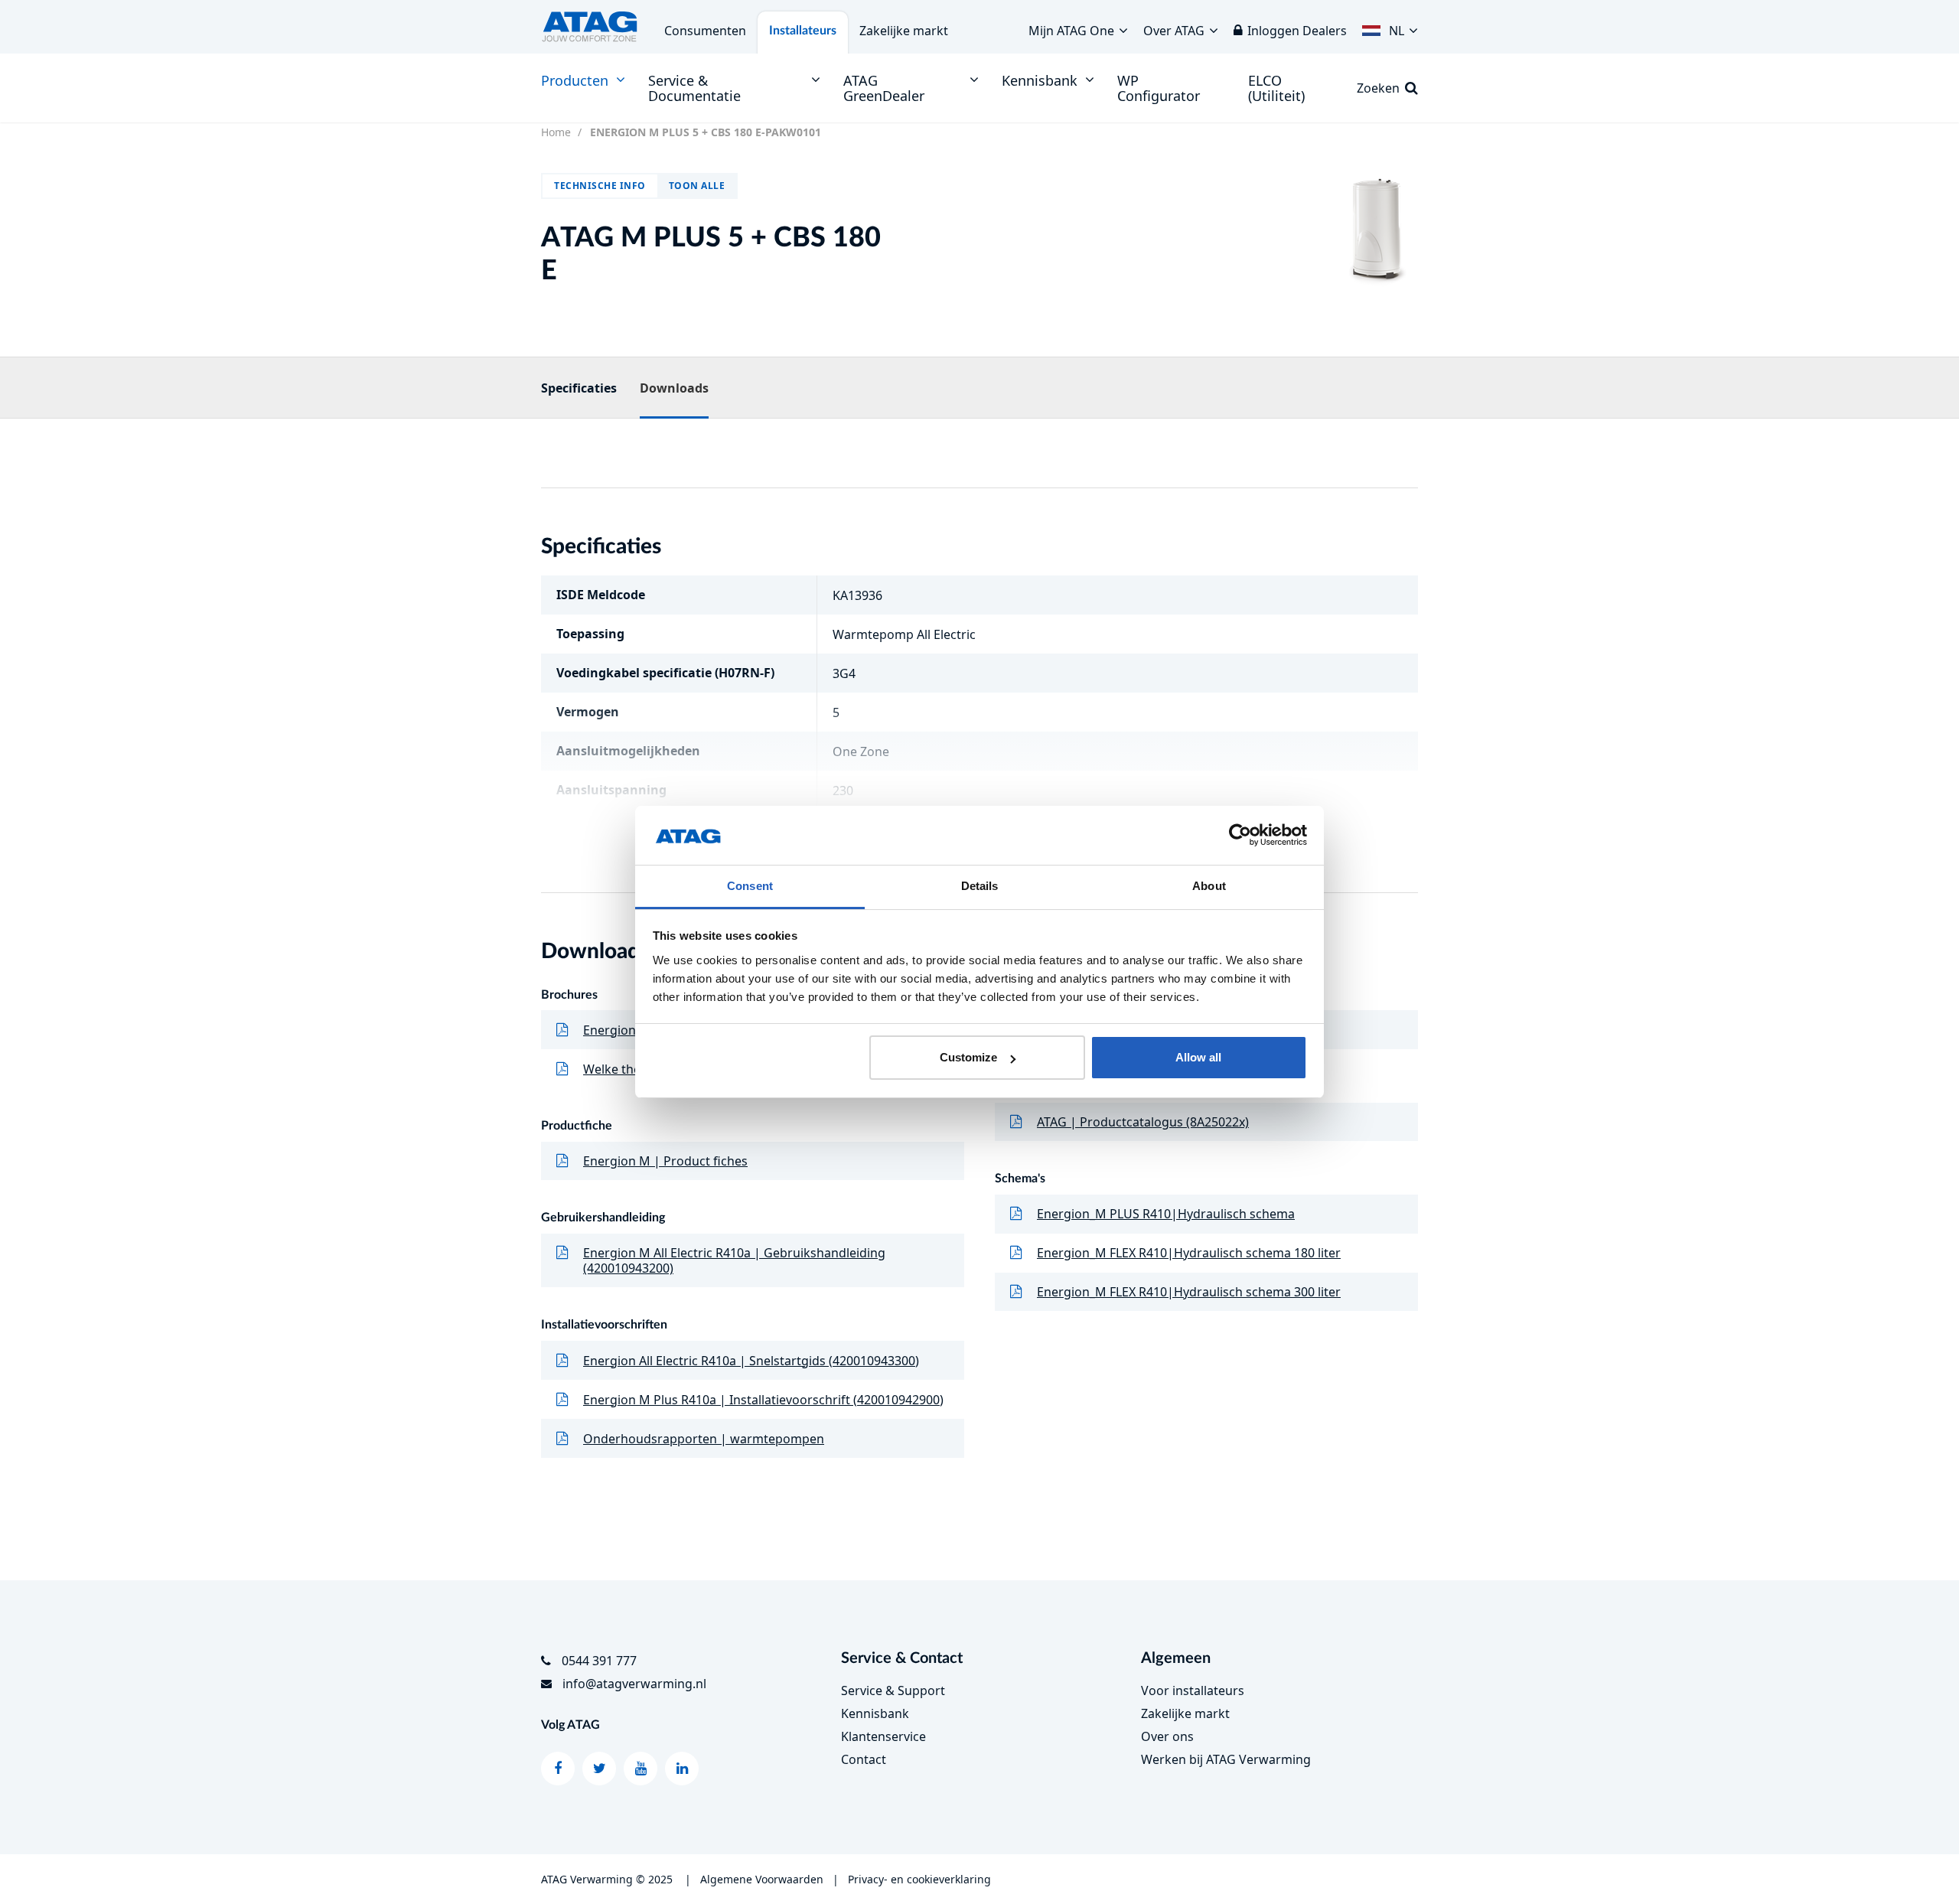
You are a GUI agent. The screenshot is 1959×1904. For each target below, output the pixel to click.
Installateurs (803, 31)
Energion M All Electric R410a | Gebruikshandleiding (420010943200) (734, 1260)
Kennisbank (875, 1713)
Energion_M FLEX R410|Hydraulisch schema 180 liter (1189, 1253)
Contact (864, 1759)
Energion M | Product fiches (665, 1161)
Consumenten (705, 31)
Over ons (1167, 1736)
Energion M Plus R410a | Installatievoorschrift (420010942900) (763, 1400)
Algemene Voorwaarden (762, 1879)
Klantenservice (883, 1736)
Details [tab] (980, 886)
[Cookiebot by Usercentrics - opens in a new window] (1240, 836)
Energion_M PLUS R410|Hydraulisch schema (1166, 1214)
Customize (968, 1057)
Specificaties (579, 388)
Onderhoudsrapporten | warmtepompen (704, 1439)
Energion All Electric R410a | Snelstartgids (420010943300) (751, 1361)
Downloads (674, 388)
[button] (1390, 27)
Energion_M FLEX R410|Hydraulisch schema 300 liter (1189, 1292)
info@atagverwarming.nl (634, 1684)
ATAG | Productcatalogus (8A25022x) (1143, 1122)
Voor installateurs (1193, 1690)
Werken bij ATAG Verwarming (1226, 1759)
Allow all (1198, 1057)
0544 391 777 (599, 1661)
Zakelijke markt (904, 31)
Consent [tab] (750, 886)
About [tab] (1209, 886)
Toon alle (697, 186)
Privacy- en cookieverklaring (919, 1879)
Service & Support (893, 1690)
